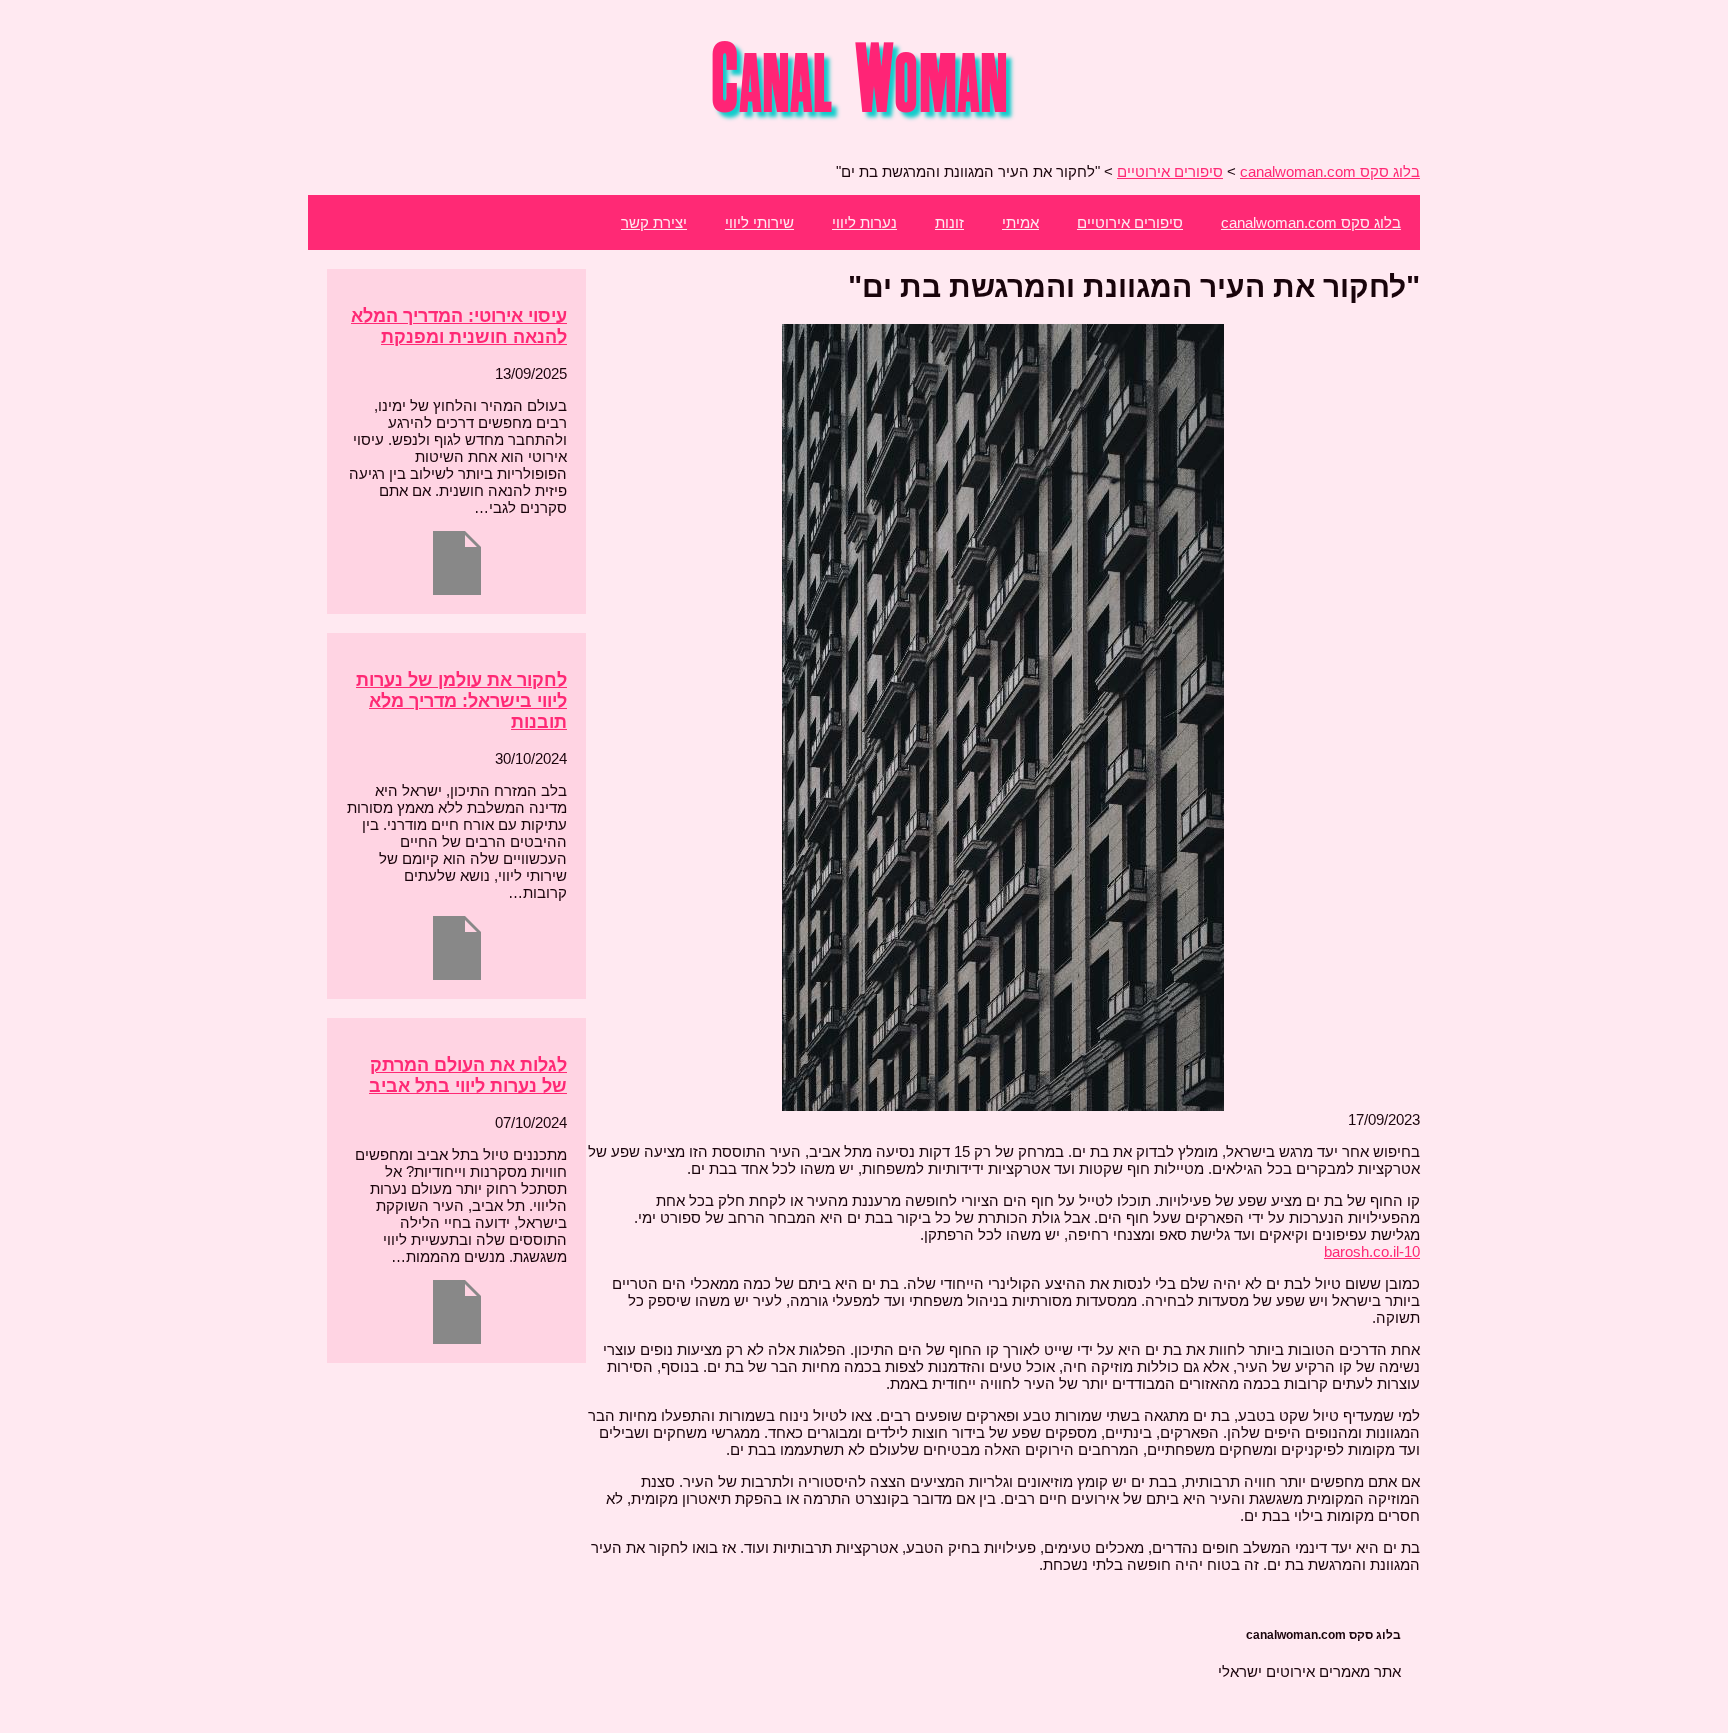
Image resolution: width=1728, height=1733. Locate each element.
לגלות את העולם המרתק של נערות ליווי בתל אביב (468, 1075)
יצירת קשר (654, 222)
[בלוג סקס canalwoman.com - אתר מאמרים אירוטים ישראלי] (864, 120)
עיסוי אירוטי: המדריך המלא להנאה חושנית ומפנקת (459, 326)
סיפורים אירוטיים (1130, 222)
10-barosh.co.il (1372, 1251)
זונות (949, 222)
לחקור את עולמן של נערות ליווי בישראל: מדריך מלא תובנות (461, 701)
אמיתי (1020, 222)
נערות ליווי (864, 222)
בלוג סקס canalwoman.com (1311, 222)
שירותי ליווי (759, 222)
